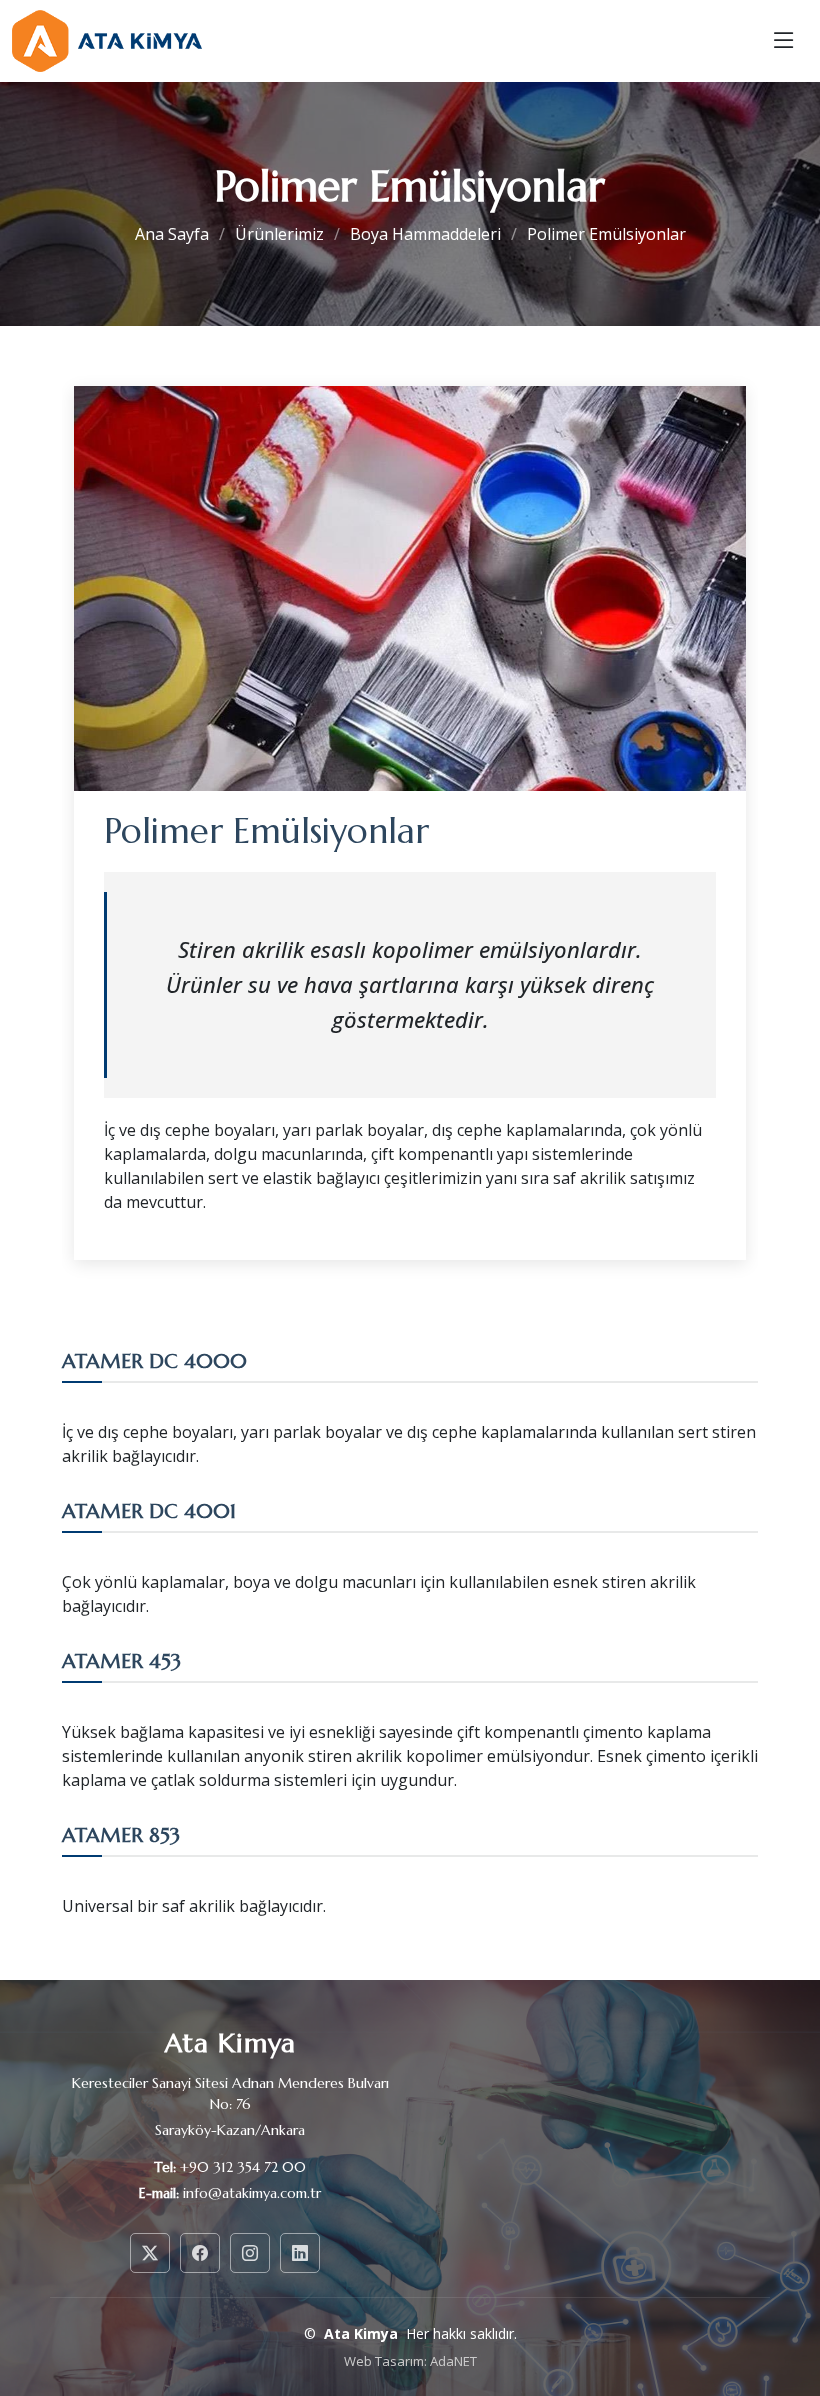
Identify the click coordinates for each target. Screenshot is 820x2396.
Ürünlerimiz (279, 234)
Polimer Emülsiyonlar (606, 234)
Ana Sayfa (172, 234)
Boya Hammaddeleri (425, 234)
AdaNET (453, 2361)
